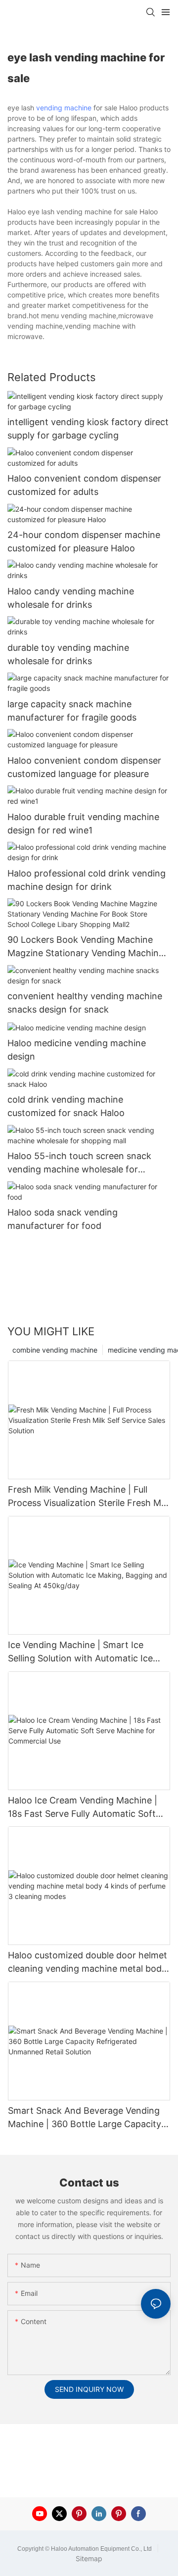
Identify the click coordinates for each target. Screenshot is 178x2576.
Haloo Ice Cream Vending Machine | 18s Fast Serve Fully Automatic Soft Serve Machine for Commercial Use (83, 1808)
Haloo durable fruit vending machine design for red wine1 (83, 824)
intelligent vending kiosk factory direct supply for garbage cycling (88, 429)
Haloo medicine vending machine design (77, 1050)
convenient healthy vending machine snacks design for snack (85, 1003)
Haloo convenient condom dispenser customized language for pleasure (84, 767)
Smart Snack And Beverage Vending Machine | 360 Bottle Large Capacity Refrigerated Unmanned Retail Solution (85, 2118)
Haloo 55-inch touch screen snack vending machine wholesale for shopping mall (79, 1163)
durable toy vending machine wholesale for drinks (68, 654)
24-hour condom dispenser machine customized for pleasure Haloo (84, 541)
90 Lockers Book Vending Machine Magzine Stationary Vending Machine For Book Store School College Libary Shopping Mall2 (86, 947)
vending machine (64, 108)
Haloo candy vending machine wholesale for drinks (71, 598)
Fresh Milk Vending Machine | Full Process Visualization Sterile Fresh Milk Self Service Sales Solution (89, 1497)
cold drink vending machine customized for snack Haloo (66, 1106)
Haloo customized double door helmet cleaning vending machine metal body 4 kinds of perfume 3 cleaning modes (88, 1963)
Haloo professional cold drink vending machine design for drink (87, 880)
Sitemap (89, 2558)
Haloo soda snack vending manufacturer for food (63, 1219)
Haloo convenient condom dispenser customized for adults (84, 485)
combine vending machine (55, 1350)
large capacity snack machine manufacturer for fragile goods (72, 711)
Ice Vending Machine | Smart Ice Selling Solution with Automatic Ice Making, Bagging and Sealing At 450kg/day (80, 1652)
